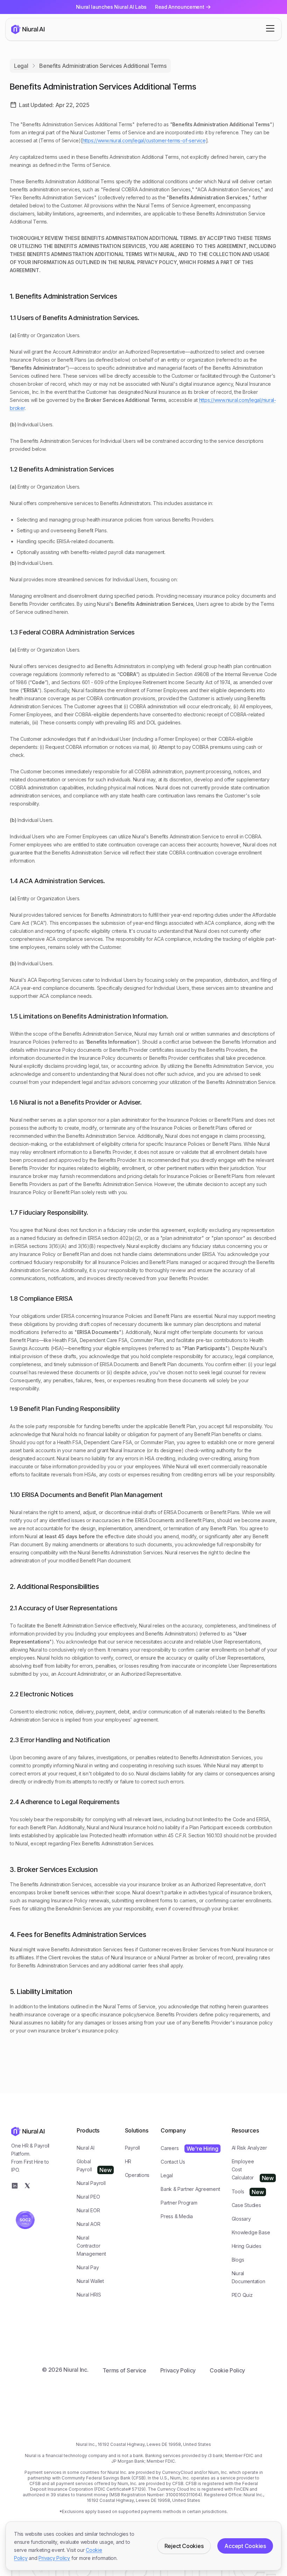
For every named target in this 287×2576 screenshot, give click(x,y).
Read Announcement (180, 7)
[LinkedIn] (15, 2186)
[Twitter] (27, 2186)
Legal (21, 66)
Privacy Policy (54, 2558)
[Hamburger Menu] (270, 28)
